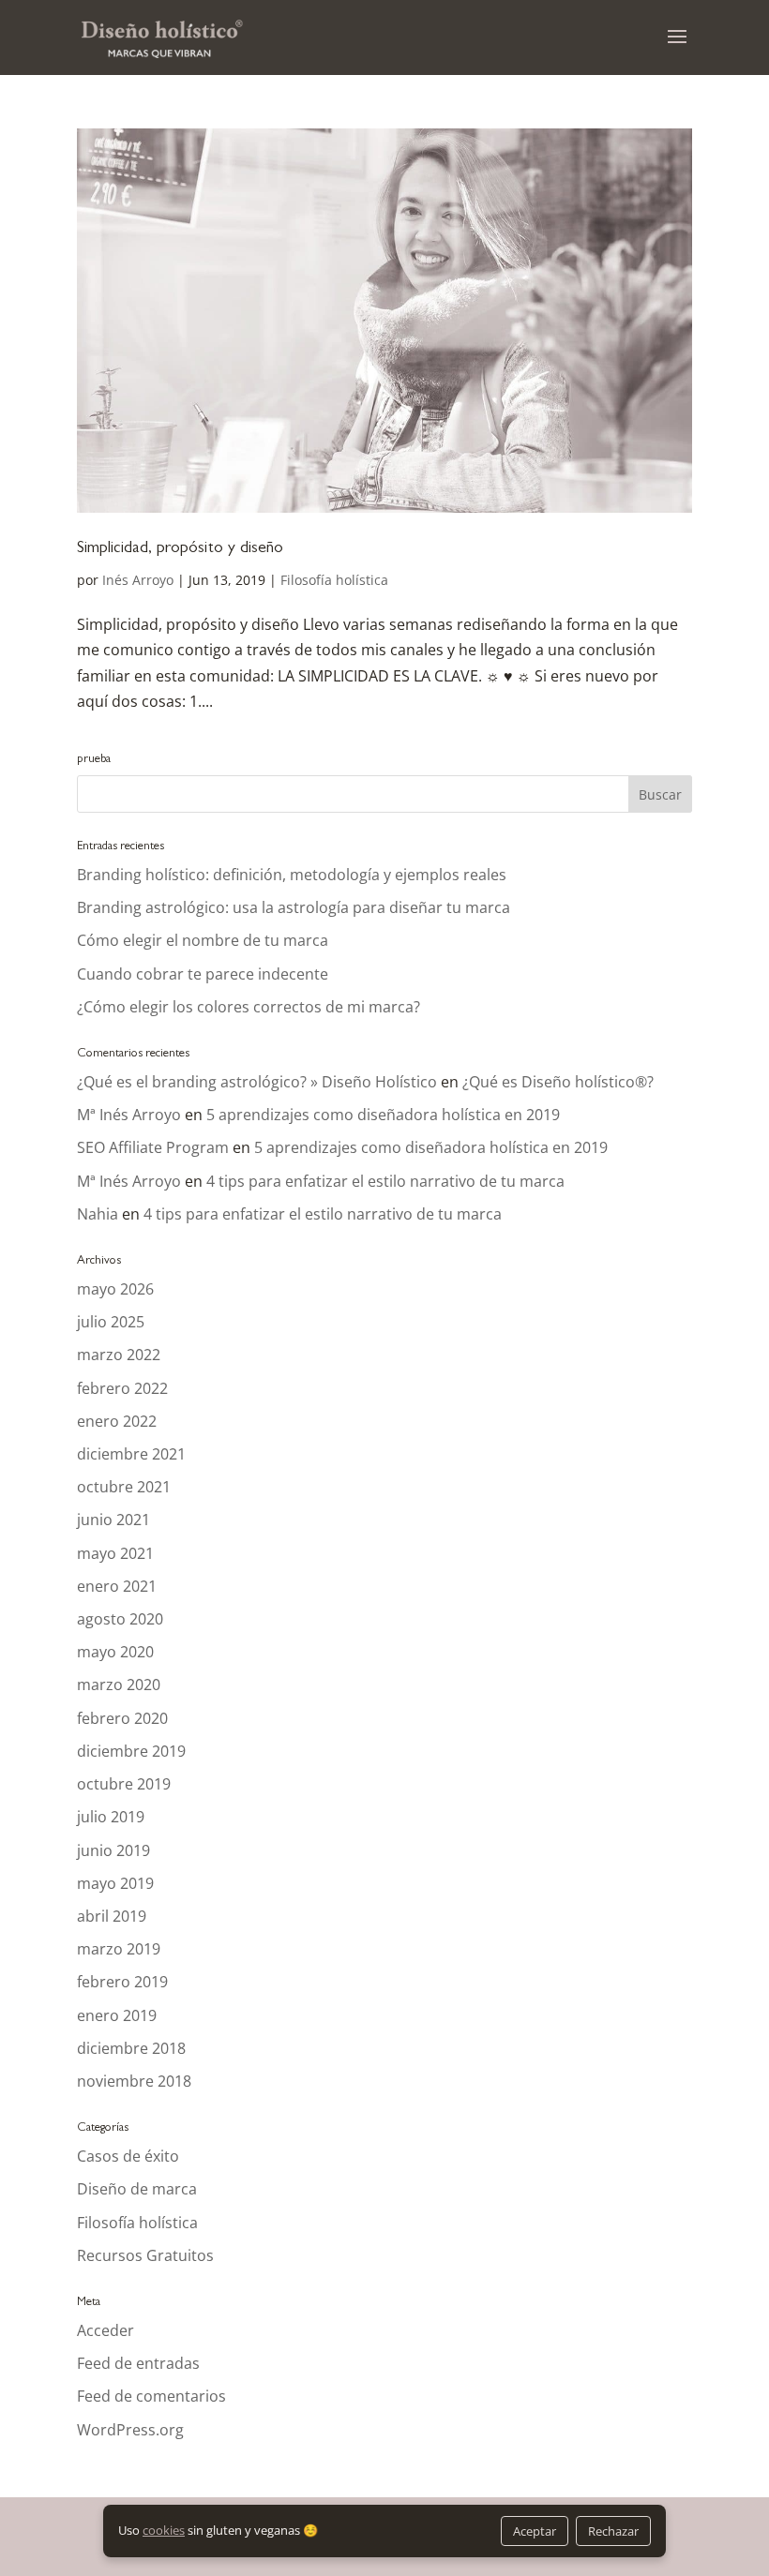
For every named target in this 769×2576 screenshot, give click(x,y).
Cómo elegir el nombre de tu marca (203, 940)
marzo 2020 (119, 1685)
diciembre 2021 (131, 1454)
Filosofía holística (334, 580)
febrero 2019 (122, 1982)
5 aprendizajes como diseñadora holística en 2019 (383, 1115)
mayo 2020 (115, 1652)
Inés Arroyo (138, 580)
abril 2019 (112, 1916)
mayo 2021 (115, 1553)
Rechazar (613, 2531)
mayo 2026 (115, 1289)
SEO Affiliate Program (153, 1147)
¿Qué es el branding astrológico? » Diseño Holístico (257, 1082)
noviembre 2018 (134, 2081)
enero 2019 (117, 2015)
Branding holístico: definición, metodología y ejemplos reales (292, 875)
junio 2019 (113, 1850)
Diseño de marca (137, 2189)
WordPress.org (130, 2430)
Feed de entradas (138, 2363)
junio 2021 (113, 1520)
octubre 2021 (124, 1487)
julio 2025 (111, 1322)
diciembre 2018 (131, 2048)
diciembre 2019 (131, 1751)
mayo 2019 (115, 1883)
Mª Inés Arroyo (129, 1115)
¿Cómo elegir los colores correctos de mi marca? (249, 1007)
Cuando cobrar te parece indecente (203, 974)
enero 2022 (117, 1421)
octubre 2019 (124, 1784)
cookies (164, 2530)
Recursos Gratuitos (145, 2255)
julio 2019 (111, 1817)
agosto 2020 (120, 1619)
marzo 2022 (119, 1355)
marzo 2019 (119, 1949)
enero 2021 (117, 1586)
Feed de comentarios (151, 2396)
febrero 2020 (122, 1718)
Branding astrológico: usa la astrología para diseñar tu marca (294, 907)
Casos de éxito (128, 2156)
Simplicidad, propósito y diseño (180, 549)
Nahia (98, 1214)
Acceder (106, 2330)
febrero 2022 (122, 1388)
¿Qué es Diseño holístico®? (558, 1082)
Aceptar (535, 2531)
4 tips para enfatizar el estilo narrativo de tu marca (385, 1181)
